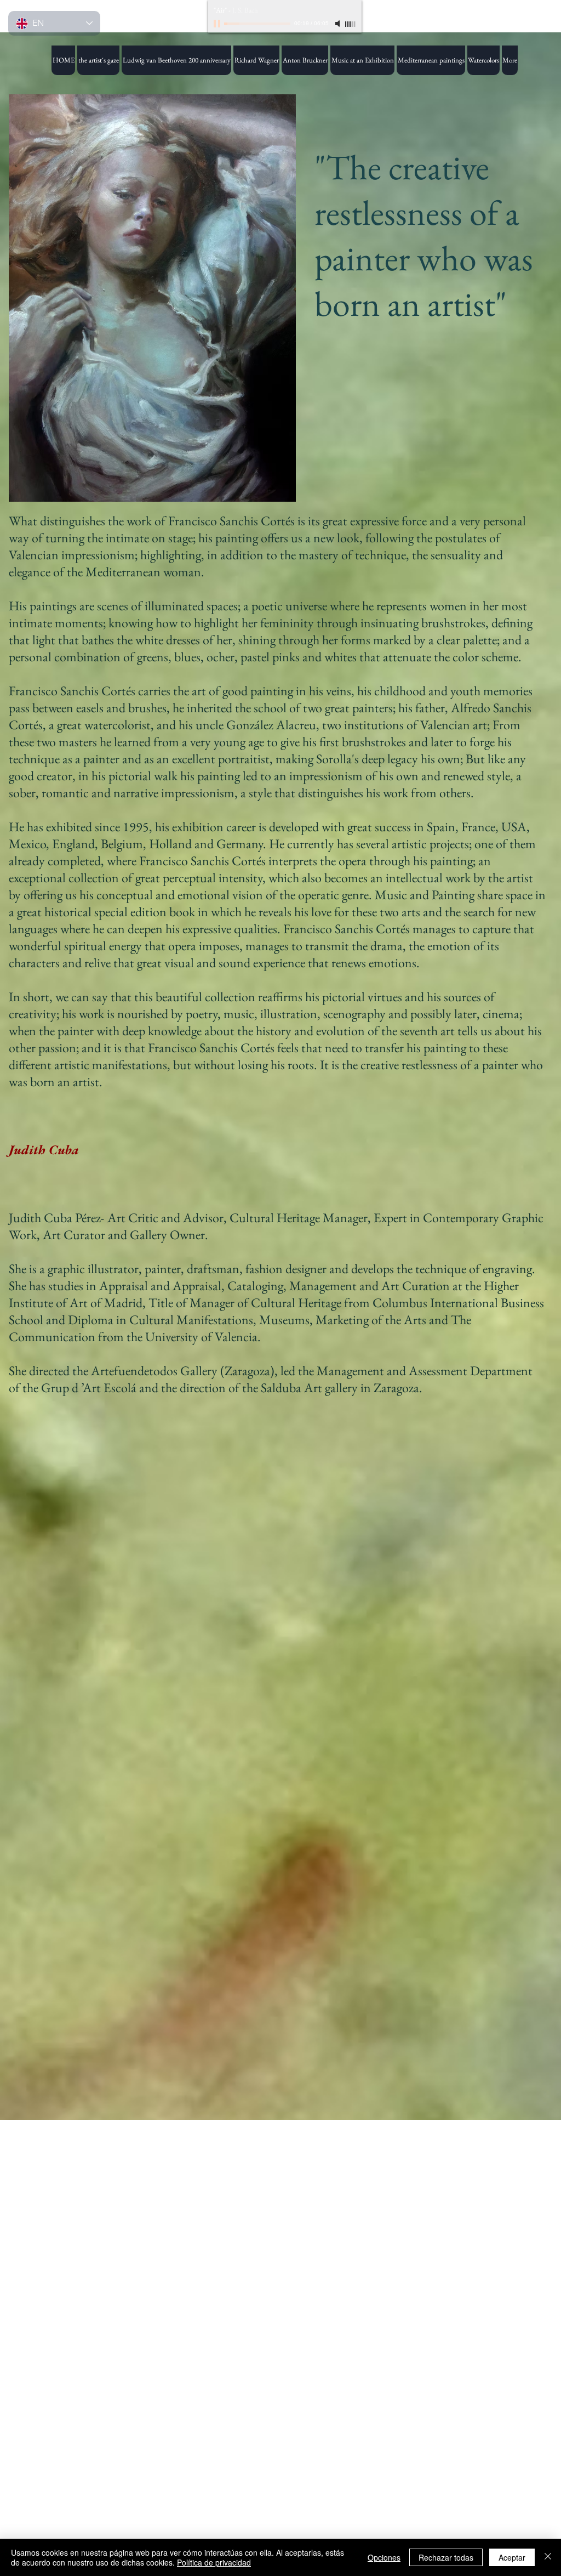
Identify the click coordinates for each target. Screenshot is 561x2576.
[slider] (351, 24)
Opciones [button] (384, 2557)
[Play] (218, 24)
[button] (362, 60)
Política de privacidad (214, 2562)
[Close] (548, 2557)
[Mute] (339, 24)
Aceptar (512, 2557)
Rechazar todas (446, 2557)
